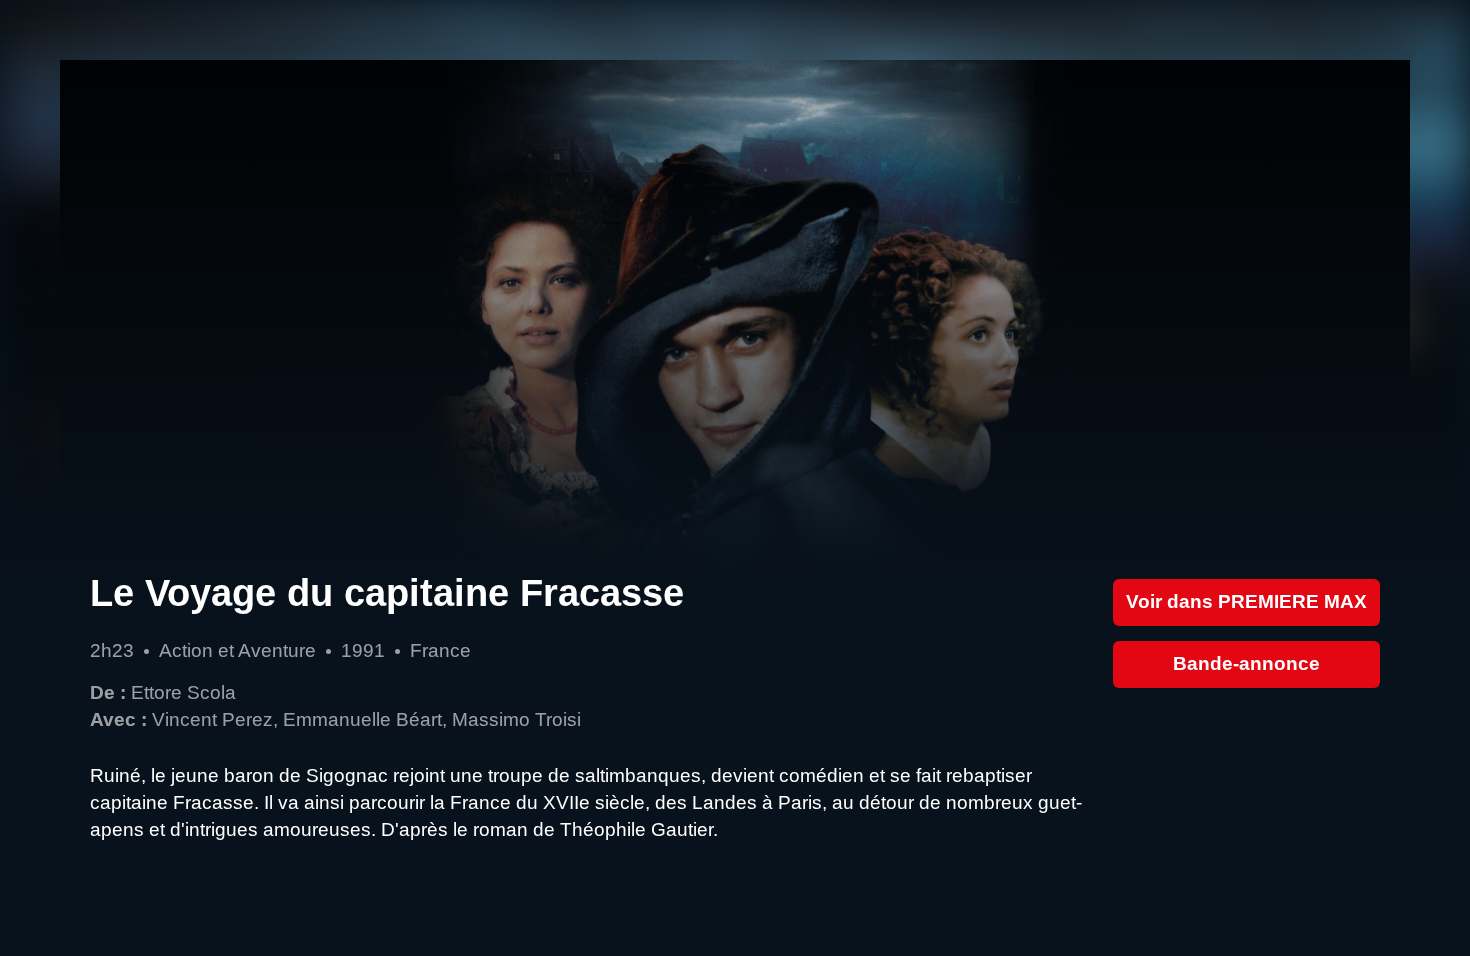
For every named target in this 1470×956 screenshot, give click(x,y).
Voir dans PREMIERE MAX (1246, 601)
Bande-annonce (1246, 663)
